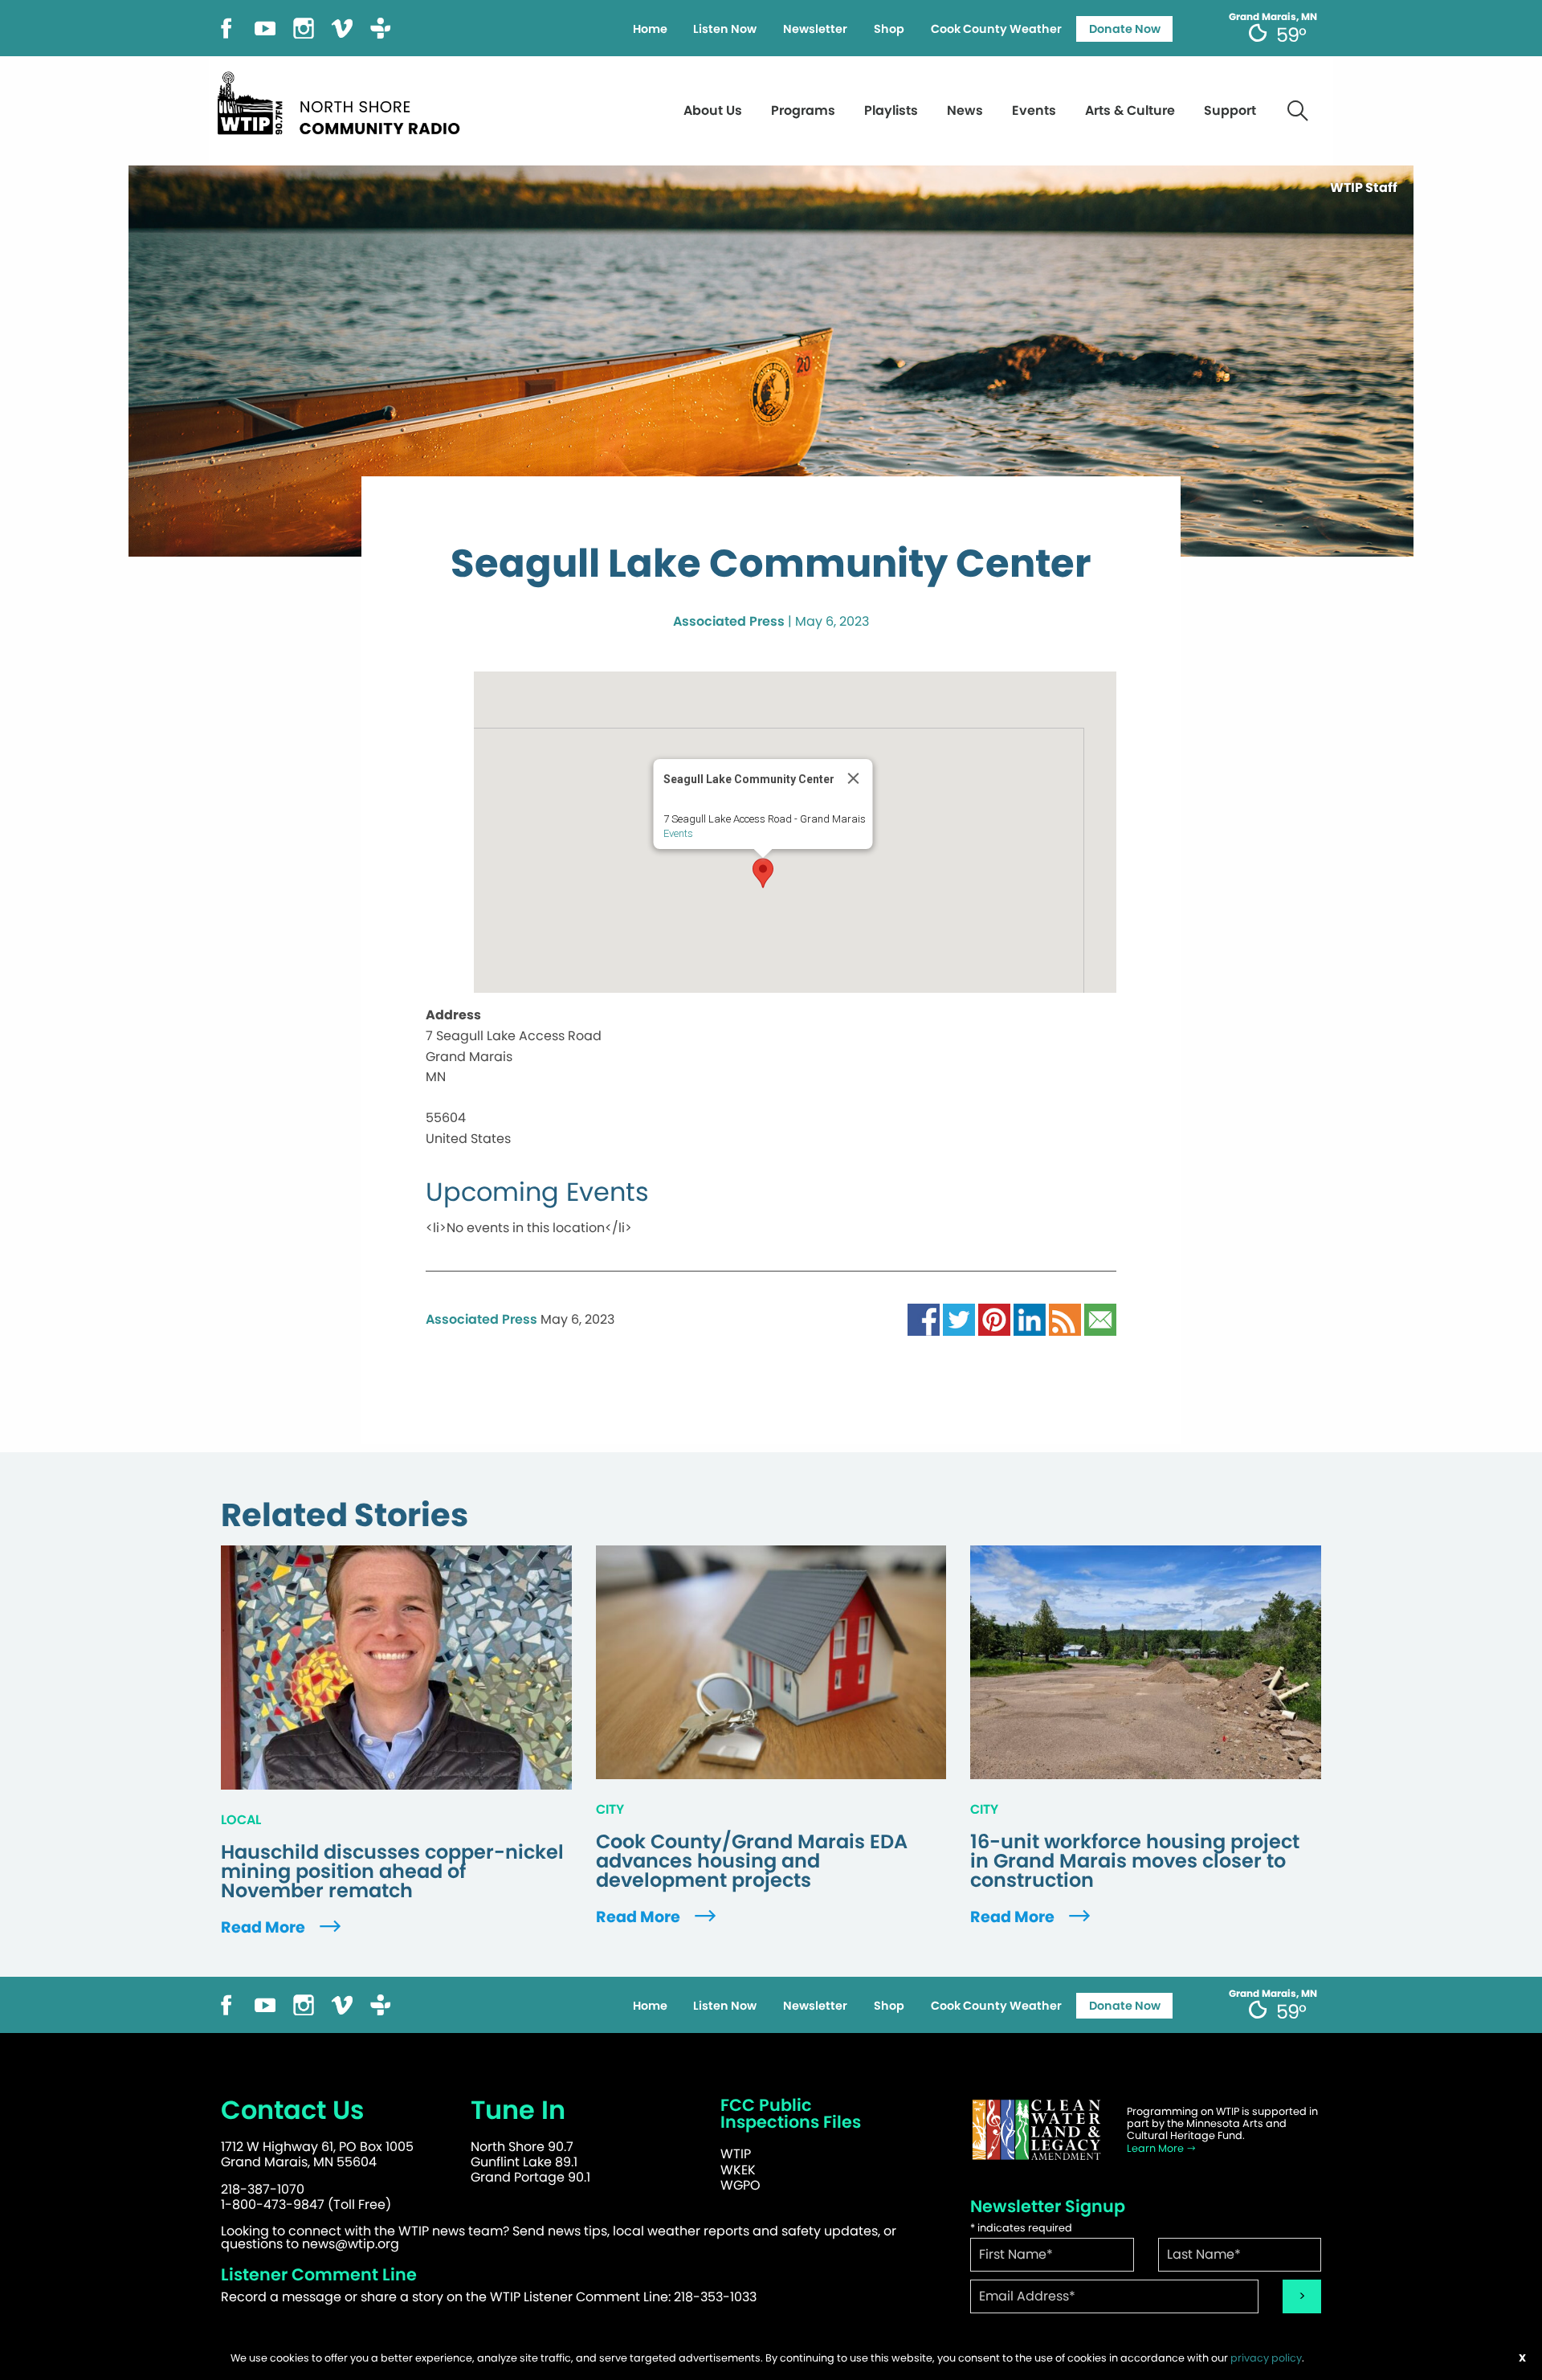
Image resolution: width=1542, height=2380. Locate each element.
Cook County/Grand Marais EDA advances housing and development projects (752, 1861)
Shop (889, 29)
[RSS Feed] (1065, 1319)
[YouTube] (265, 27)
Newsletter (815, 29)
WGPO (740, 2185)
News (965, 110)
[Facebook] (226, 27)
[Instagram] (304, 27)
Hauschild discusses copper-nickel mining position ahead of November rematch (392, 1872)
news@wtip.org (351, 2244)
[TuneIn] (381, 27)
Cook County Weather (996, 29)
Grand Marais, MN (1273, 17)
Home (650, 29)
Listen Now (725, 29)
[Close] (854, 778)
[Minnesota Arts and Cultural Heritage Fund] (1036, 2130)
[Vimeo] (342, 27)
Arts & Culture (1130, 110)
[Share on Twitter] (959, 1319)
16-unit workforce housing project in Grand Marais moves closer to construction (1135, 1861)
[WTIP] (344, 101)
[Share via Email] (1100, 1319)
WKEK (738, 2170)
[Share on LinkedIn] (1030, 1319)
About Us (713, 110)
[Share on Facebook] (924, 1319)
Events (1034, 110)
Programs (803, 110)
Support (1230, 110)
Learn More (1156, 2148)
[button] (763, 873)
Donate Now (1125, 29)
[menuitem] (650, 29)
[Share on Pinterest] (994, 1319)
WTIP (736, 2154)
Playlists (891, 110)
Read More (265, 1927)
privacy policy (1266, 2358)
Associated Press (729, 621)
